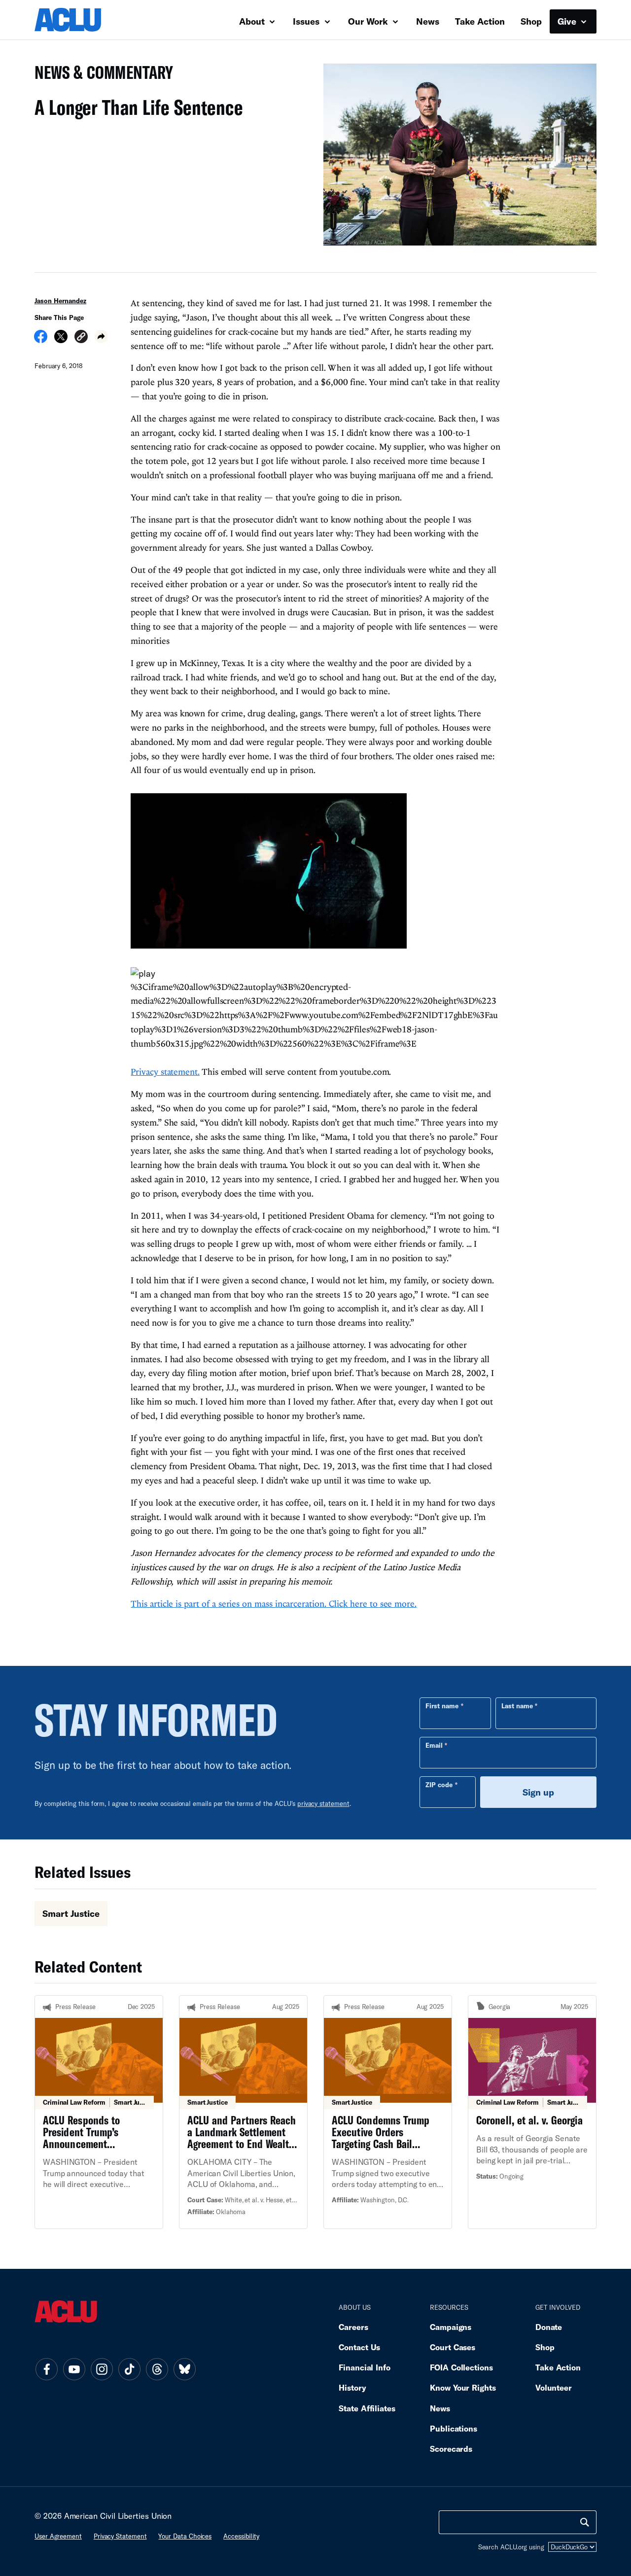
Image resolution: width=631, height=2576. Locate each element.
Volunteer (554, 2387)
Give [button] (568, 21)
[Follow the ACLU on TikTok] (129, 2369)
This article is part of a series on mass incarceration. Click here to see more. (274, 1604)
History (352, 2387)
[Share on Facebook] (41, 340)
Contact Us (359, 2347)
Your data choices (185, 2536)
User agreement (58, 2536)
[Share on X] (61, 340)
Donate (549, 2327)
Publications (454, 2428)
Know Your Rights (463, 2387)
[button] (81, 338)
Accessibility (241, 2536)
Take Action (480, 21)
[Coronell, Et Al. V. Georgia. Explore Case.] (532, 2112)
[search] (585, 2522)
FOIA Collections (461, 2367)
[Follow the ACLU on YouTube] (74, 2369)
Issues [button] (307, 21)
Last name (517, 1706)
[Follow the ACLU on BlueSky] (184, 2369)
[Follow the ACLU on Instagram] (102, 2369)
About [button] (253, 21)
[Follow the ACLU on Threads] (157, 2369)
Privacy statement (120, 2536)
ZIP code (439, 1785)
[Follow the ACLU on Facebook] (46, 2369)
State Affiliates (367, 2408)
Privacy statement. (165, 1072)
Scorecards (451, 2449)
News (428, 21)
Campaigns (451, 2327)
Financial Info (365, 2367)
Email (434, 1745)
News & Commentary (100, 75)
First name (442, 1706)
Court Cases (453, 2347)
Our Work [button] (369, 21)
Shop (531, 21)
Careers (353, 2327)
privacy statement (323, 1803)
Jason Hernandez (60, 301)
